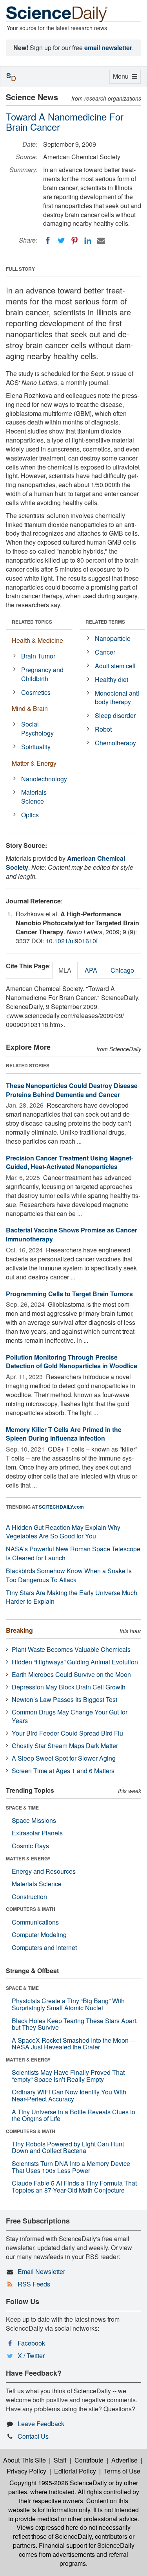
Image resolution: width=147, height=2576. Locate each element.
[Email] (101, 241)
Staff (60, 2460)
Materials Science (34, 797)
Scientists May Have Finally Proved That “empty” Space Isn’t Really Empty (68, 2076)
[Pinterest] (74, 241)
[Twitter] (61, 241)
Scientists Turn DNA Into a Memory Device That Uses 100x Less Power (71, 2167)
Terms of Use (122, 2471)
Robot (103, 729)
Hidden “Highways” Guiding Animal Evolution (75, 1662)
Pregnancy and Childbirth (42, 674)
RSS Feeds (34, 2284)
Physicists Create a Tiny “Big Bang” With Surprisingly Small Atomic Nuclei (68, 2004)
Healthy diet (112, 679)
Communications (35, 1922)
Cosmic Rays (30, 1846)
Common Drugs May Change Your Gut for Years (70, 1716)
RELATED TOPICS (32, 622)
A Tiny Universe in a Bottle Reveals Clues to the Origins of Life (73, 2115)
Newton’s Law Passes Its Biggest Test (64, 1699)
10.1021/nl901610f (72, 941)
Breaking (19, 1630)
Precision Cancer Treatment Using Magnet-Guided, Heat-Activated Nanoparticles (70, 1162)
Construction (29, 1897)
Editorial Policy (75, 2471)
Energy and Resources (44, 1871)
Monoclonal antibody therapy (118, 698)
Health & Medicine (37, 640)
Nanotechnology (44, 779)
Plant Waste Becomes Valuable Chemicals (71, 1649)
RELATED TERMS (105, 622)
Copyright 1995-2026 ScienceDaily (58, 2483)
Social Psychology (37, 729)
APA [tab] (91, 970)
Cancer (105, 652)
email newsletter (108, 48)
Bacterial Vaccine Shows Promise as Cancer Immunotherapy (72, 1234)
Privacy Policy (26, 2471)
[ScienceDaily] (57, 13)
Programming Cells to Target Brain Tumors (69, 1294)
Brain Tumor (38, 656)
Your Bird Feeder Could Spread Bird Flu (67, 1733)
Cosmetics (36, 692)
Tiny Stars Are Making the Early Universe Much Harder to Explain (72, 1597)
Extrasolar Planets (37, 1833)
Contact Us (33, 2436)
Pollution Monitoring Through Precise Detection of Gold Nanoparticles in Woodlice (72, 1362)
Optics (30, 815)
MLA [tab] (65, 970)
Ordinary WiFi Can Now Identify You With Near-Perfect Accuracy (69, 2095)
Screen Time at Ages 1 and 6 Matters (63, 1771)
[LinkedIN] (88, 241)
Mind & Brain (30, 708)
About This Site (24, 2460)
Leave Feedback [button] (41, 2424)
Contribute (89, 2460)
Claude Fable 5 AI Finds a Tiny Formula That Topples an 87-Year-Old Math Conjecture (74, 2187)
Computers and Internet (44, 1947)
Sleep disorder (115, 715)
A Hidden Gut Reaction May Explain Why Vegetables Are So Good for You (63, 1532)
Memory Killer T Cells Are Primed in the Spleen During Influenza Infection (64, 1434)
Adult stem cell (115, 666)
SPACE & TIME (22, 1808)
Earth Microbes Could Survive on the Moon (71, 1674)
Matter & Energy (34, 763)
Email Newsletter (41, 2271)
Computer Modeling (39, 1935)
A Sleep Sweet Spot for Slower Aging (64, 1758)
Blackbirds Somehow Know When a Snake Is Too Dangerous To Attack (69, 1575)
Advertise (124, 2460)
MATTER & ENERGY (28, 1858)
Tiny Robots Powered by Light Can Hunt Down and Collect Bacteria (68, 2147)
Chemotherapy (115, 743)
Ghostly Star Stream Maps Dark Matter (65, 1746)
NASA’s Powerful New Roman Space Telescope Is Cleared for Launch (73, 1553)
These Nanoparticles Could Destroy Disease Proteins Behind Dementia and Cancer (72, 1090)
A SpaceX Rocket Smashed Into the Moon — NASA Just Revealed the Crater (74, 2044)
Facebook (31, 2343)
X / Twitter (31, 2356)
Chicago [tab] (122, 970)
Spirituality (36, 747)
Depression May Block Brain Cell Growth (69, 1687)
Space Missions (34, 1820)
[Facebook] (48, 241)
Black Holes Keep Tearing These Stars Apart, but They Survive (75, 2024)
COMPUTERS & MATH (31, 1909)
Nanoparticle (113, 638)
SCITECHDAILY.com (61, 1507)
